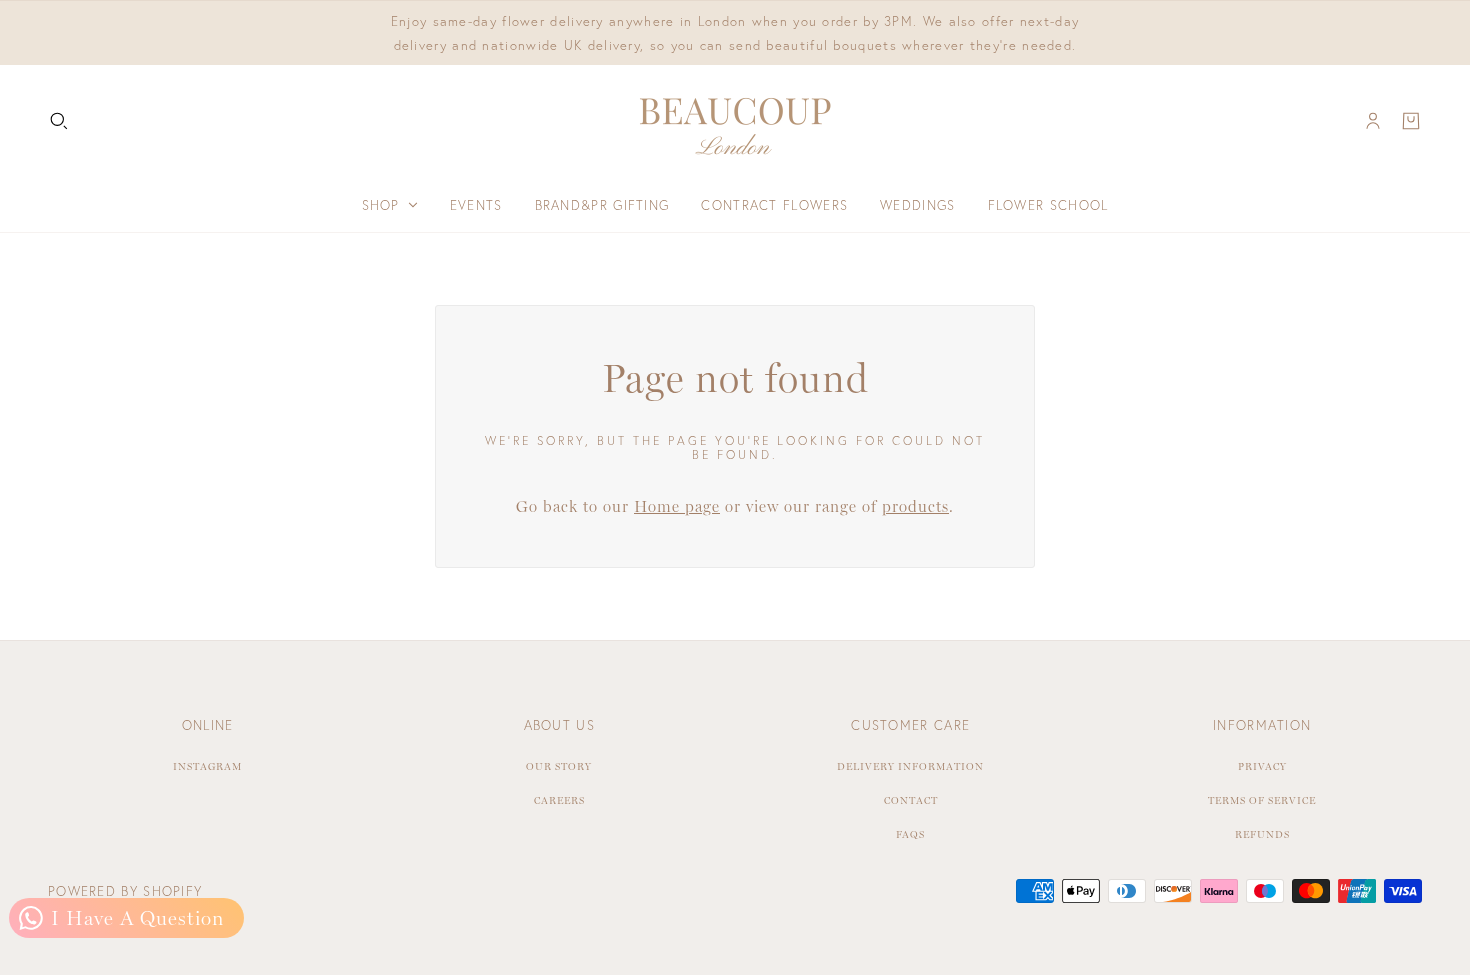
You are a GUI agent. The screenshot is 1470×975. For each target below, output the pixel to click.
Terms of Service (1262, 800)
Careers (559, 800)
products (915, 506)
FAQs (910, 834)
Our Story (559, 766)
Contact (911, 800)
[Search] (59, 121)
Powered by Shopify (125, 891)
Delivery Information (910, 766)
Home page (677, 506)
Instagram (207, 766)
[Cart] (1411, 121)
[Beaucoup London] (735, 121)
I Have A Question (134, 918)
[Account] (1373, 121)
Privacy (1262, 766)
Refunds (1262, 834)
